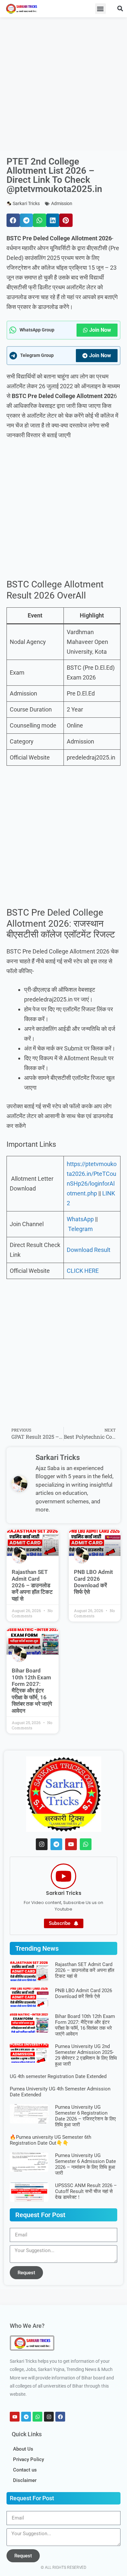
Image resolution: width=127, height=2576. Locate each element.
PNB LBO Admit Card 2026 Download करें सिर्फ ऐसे (93, 1582)
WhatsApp (80, 1219)
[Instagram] (42, 1844)
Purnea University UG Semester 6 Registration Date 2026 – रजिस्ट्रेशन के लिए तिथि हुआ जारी (85, 2116)
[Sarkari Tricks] (63, 1876)
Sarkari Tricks (64, 1893)
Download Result (89, 1250)
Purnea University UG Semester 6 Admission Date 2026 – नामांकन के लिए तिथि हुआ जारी (85, 2164)
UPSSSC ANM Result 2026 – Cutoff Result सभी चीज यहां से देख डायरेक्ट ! (86, 2191)
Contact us (25, 2470)
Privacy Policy (28, 2459)
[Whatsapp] (86, 1844)
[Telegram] (56, 1844)
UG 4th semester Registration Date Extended (58, 2076)
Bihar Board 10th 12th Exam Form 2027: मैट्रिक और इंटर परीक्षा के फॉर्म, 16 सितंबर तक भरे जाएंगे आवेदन (32, 1690)
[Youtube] (71, 1844)
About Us (23, 2449)
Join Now (100, 330)
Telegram (80, 1229)
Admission (62, 203)
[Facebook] (60, 2417)
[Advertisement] (63, 84)
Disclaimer (25, 2480)
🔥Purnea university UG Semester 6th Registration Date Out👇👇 (50, 2140)
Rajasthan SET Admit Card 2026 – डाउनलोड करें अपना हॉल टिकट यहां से (32, 1585)
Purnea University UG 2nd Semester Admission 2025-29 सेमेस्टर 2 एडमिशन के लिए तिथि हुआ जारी (86, 2055)
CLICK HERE (83, 1271)
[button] (100, 9)
